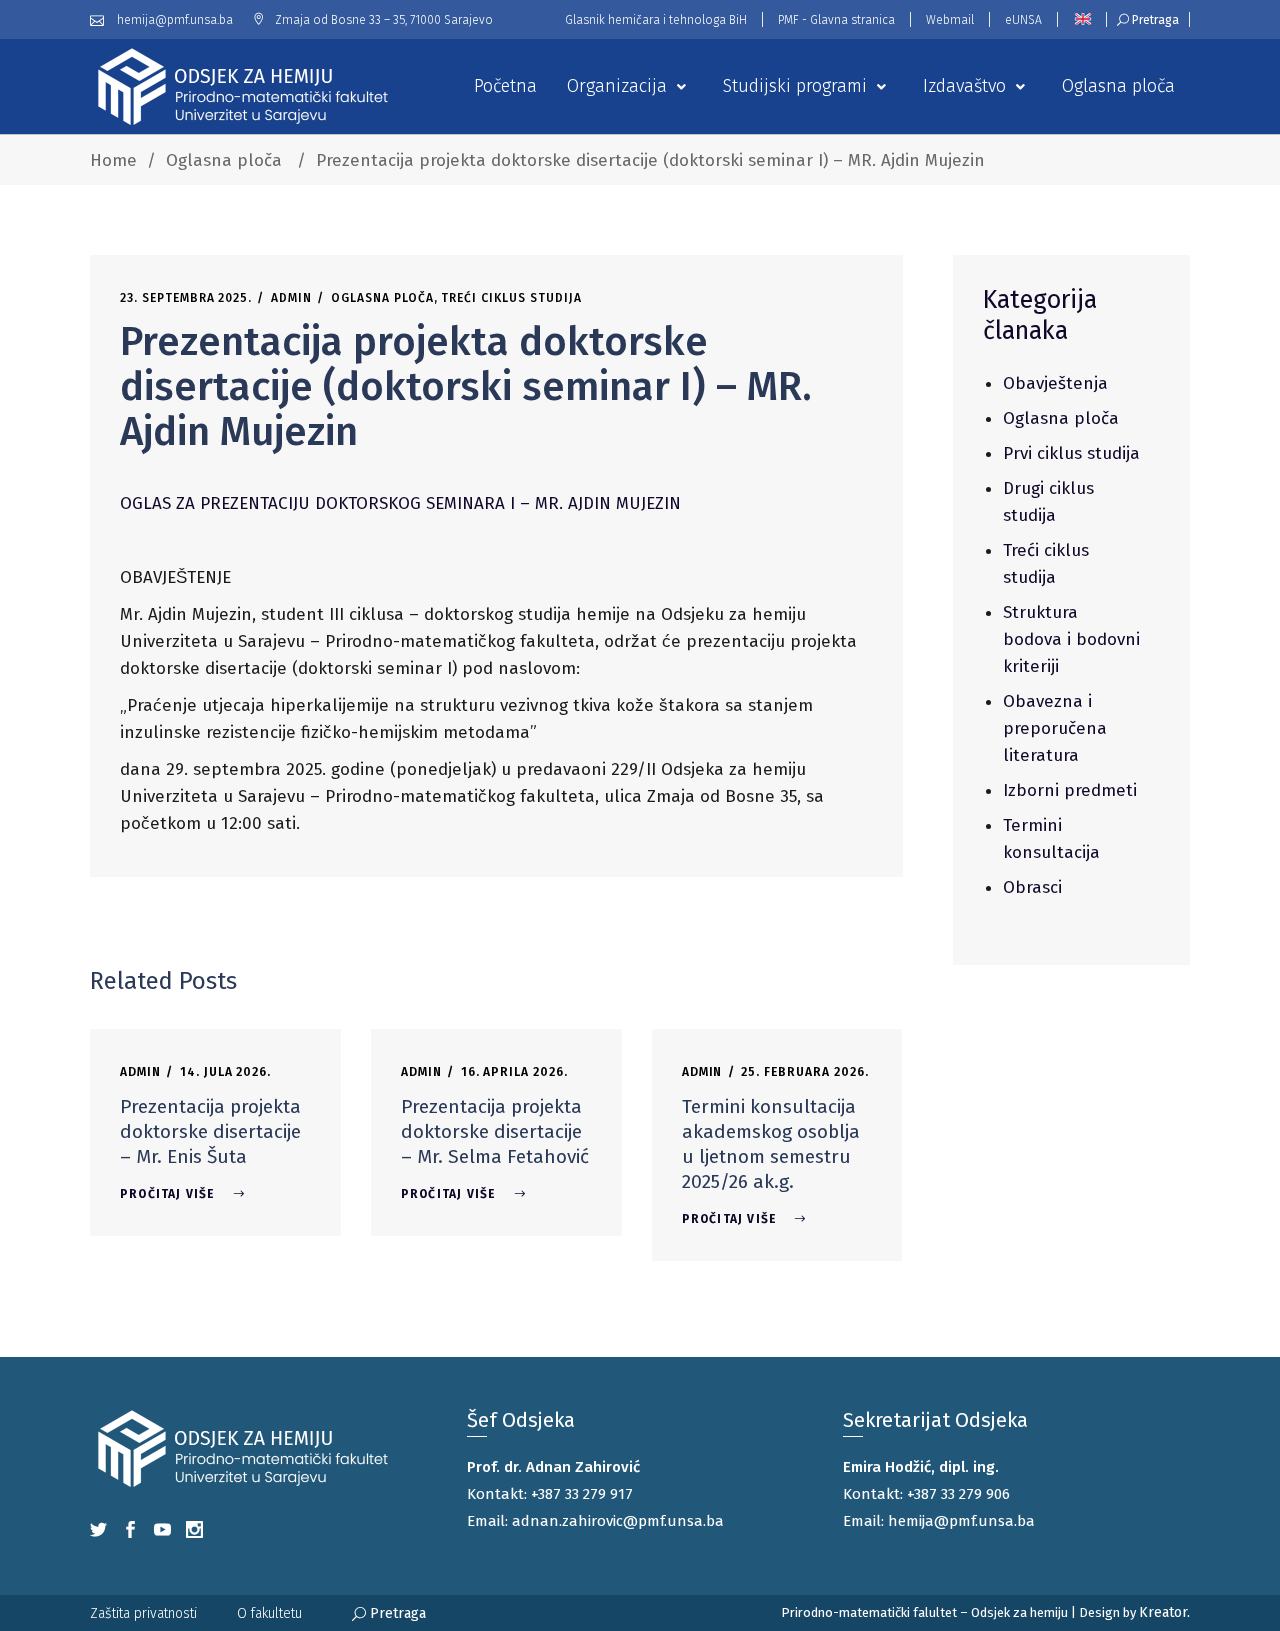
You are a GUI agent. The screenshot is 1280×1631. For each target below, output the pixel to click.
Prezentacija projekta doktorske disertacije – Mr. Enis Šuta (210, 1131)
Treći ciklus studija (511, 298)
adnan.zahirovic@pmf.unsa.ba (618, 1521)
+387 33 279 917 (582, 1494)
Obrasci (1032, 887)
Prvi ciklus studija (1071, 453)
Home (113, 160)
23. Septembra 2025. (186, 298)
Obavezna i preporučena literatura (1055, 728)
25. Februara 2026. (804, 1072)
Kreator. (1164, 1612)
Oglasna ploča (224, 160)
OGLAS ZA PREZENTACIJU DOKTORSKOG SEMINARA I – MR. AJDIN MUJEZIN (400, 503)
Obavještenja (1055, 383)
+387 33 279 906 (958, 1494)
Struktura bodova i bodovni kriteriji (1071, 639)
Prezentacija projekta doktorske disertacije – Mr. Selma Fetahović (495, 1131)
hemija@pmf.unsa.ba (961, 1521)
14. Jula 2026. (225, 1072)
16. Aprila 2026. (514, 1072)
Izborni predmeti (1070, 790)
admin (291, 298)
